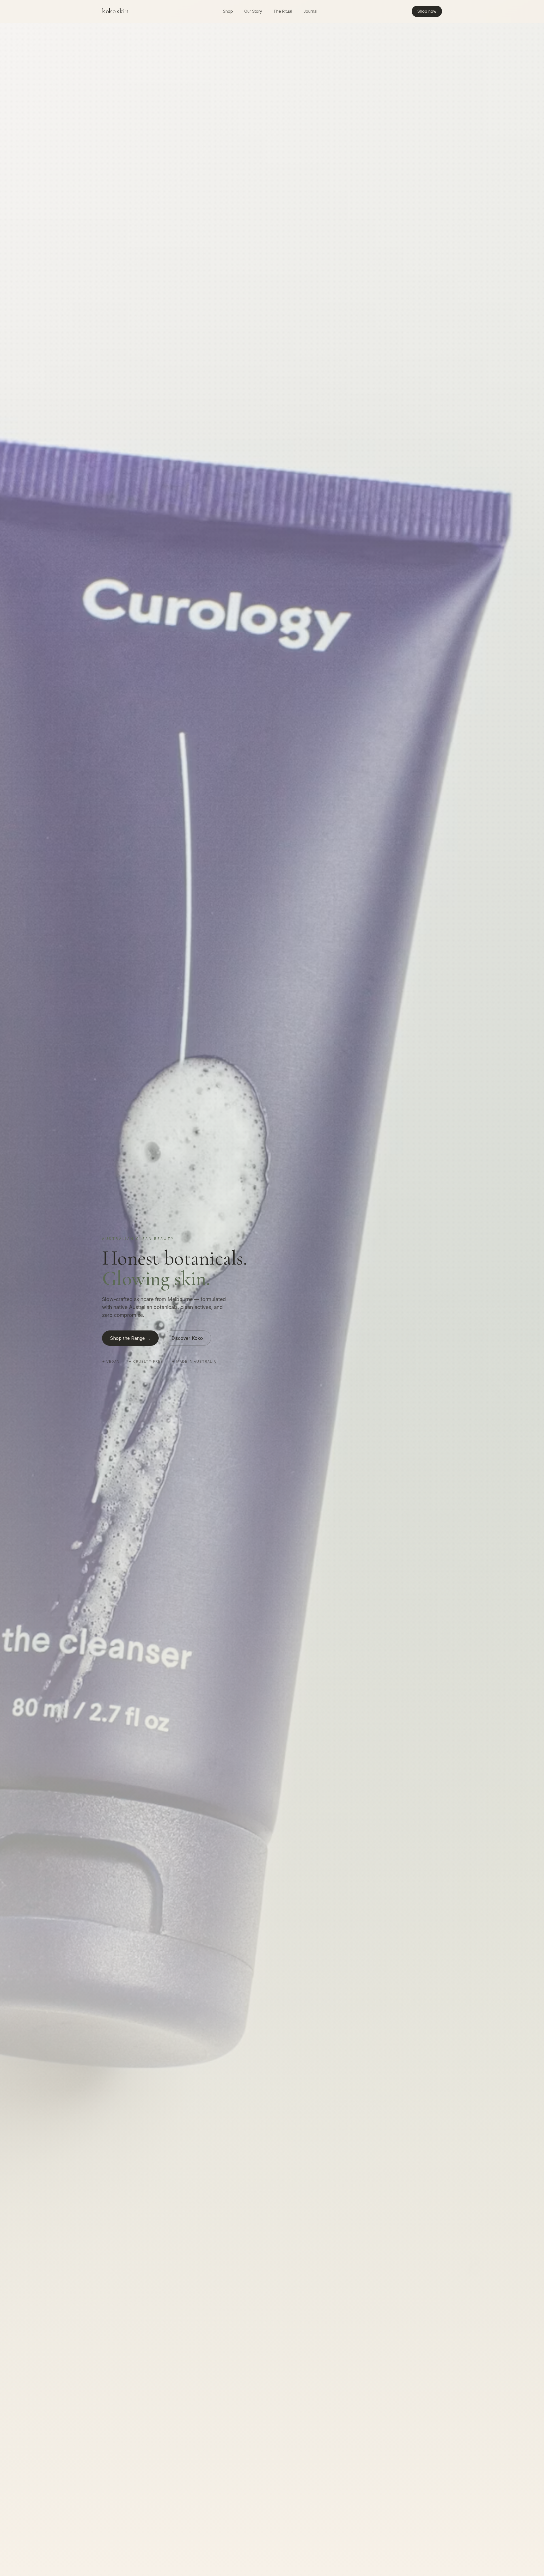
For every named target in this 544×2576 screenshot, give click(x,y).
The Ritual (283, 11)
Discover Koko (187, 1338)
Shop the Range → (130, 1338)
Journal (310, 11)
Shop (228, 11)
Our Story (253, 11)
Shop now (427, 11)
